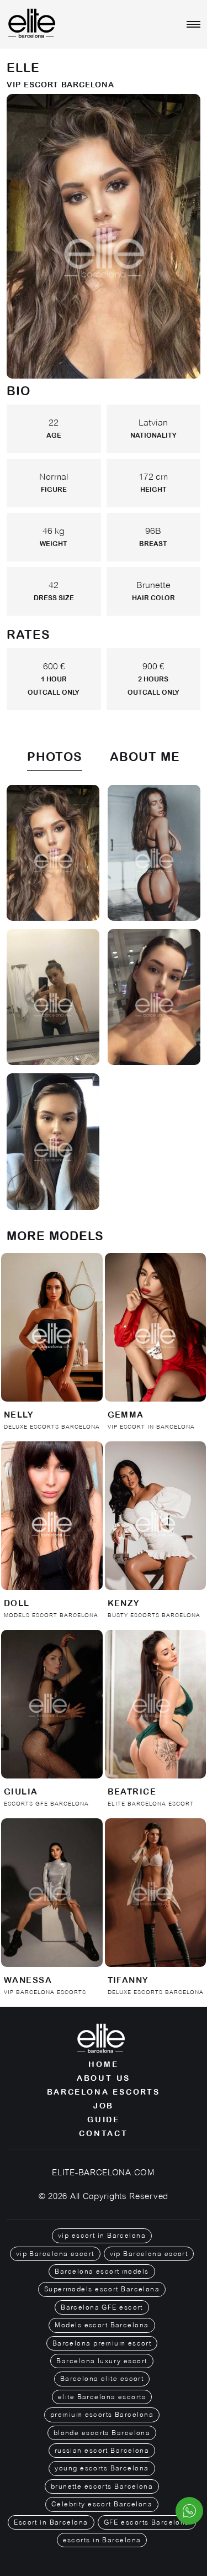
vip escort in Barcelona (102, 2236)
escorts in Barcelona (102, 2540)
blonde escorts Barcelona (102, 2433)
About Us (104, 2078)
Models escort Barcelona (102, 2325)
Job (104, 2106)
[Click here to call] (189, 2511)
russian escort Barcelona (102, 2451)
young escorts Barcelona (102, 2468)
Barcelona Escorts (104, 2092)
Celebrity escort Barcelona (102, 2504)
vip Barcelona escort (55, 2254)
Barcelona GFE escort (102, 2307)
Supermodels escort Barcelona (102, 2289)
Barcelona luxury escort (102, 2361)
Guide (104, 2119)
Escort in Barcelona (51, 2522)
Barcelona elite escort (102, 2379)
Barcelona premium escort (102, 2343)
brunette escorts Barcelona (102, 2486)
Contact (104, 2133)
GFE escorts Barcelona (147, 2522)
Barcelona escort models (102, 2271)
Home (103, 2064)
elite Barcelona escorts (102, 2397)
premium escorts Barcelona (102, 2415)
